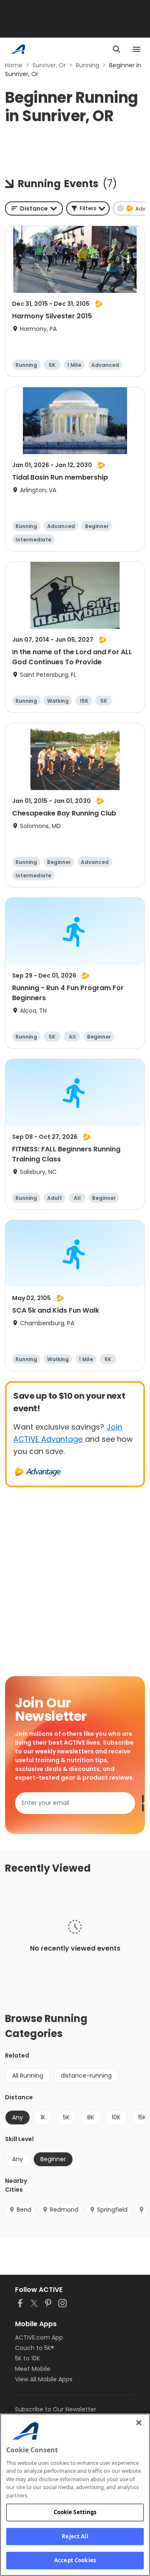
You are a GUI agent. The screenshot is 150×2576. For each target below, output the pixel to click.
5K (66, 2117)
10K (116, 2117)
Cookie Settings (75, 2512)
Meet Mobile (33, 2369)
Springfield (112, 2210)
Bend (24, 2210)
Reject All (75, 2536)
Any (17, 2159)
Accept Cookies (75, 2560)
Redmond (64, 2210)
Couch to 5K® (35, 2348)
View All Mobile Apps (44, 2379)
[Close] (139, 2423)
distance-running (86, 2076)
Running (87, 65)
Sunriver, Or (49, 65)
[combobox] (34, 208)
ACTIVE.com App (39, 2337)
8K (91, 2117)
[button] (88, 208)
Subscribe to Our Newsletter (56, 2409)
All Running (28, 2076)
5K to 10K (27, 2358)
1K (43, 2117)
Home (14, 65)
